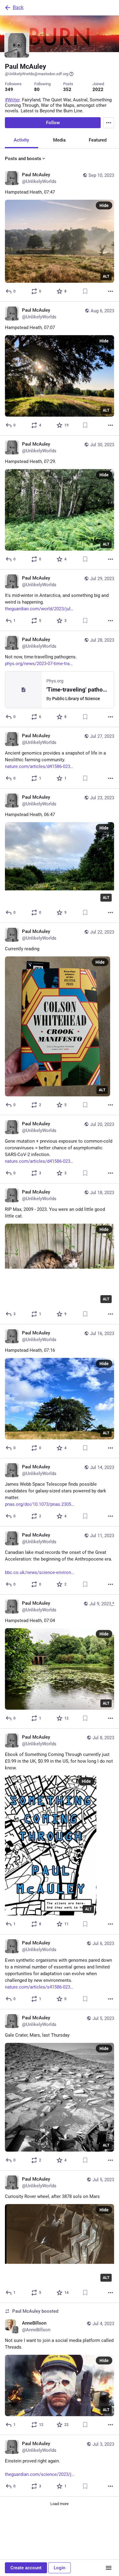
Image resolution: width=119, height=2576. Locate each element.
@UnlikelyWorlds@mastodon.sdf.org (37, 74)
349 (9, 89)
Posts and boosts (23, 159)
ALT (106, 276)
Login (60, 2568)
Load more (60, 2504)
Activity (21, 140)
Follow (53, 123)
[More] (110, 291)
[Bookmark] (85, 291)
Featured (98, 140)
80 (37, 89)
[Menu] (109, 123)
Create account (26, 2568)
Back (18, 7)
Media (59, 140)
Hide (104, 205)
